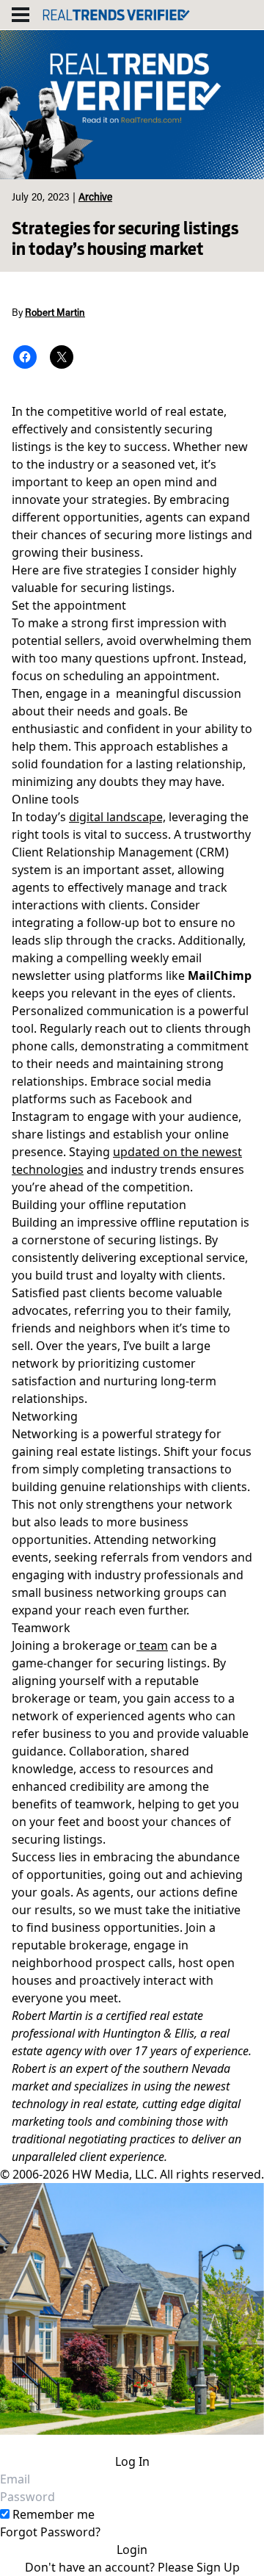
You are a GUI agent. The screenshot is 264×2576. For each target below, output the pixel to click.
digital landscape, (117, 817)
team (152, 1645)
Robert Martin (55, 314)
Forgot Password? (50, 2532)
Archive (95, 198)
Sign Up (218, 2567)
